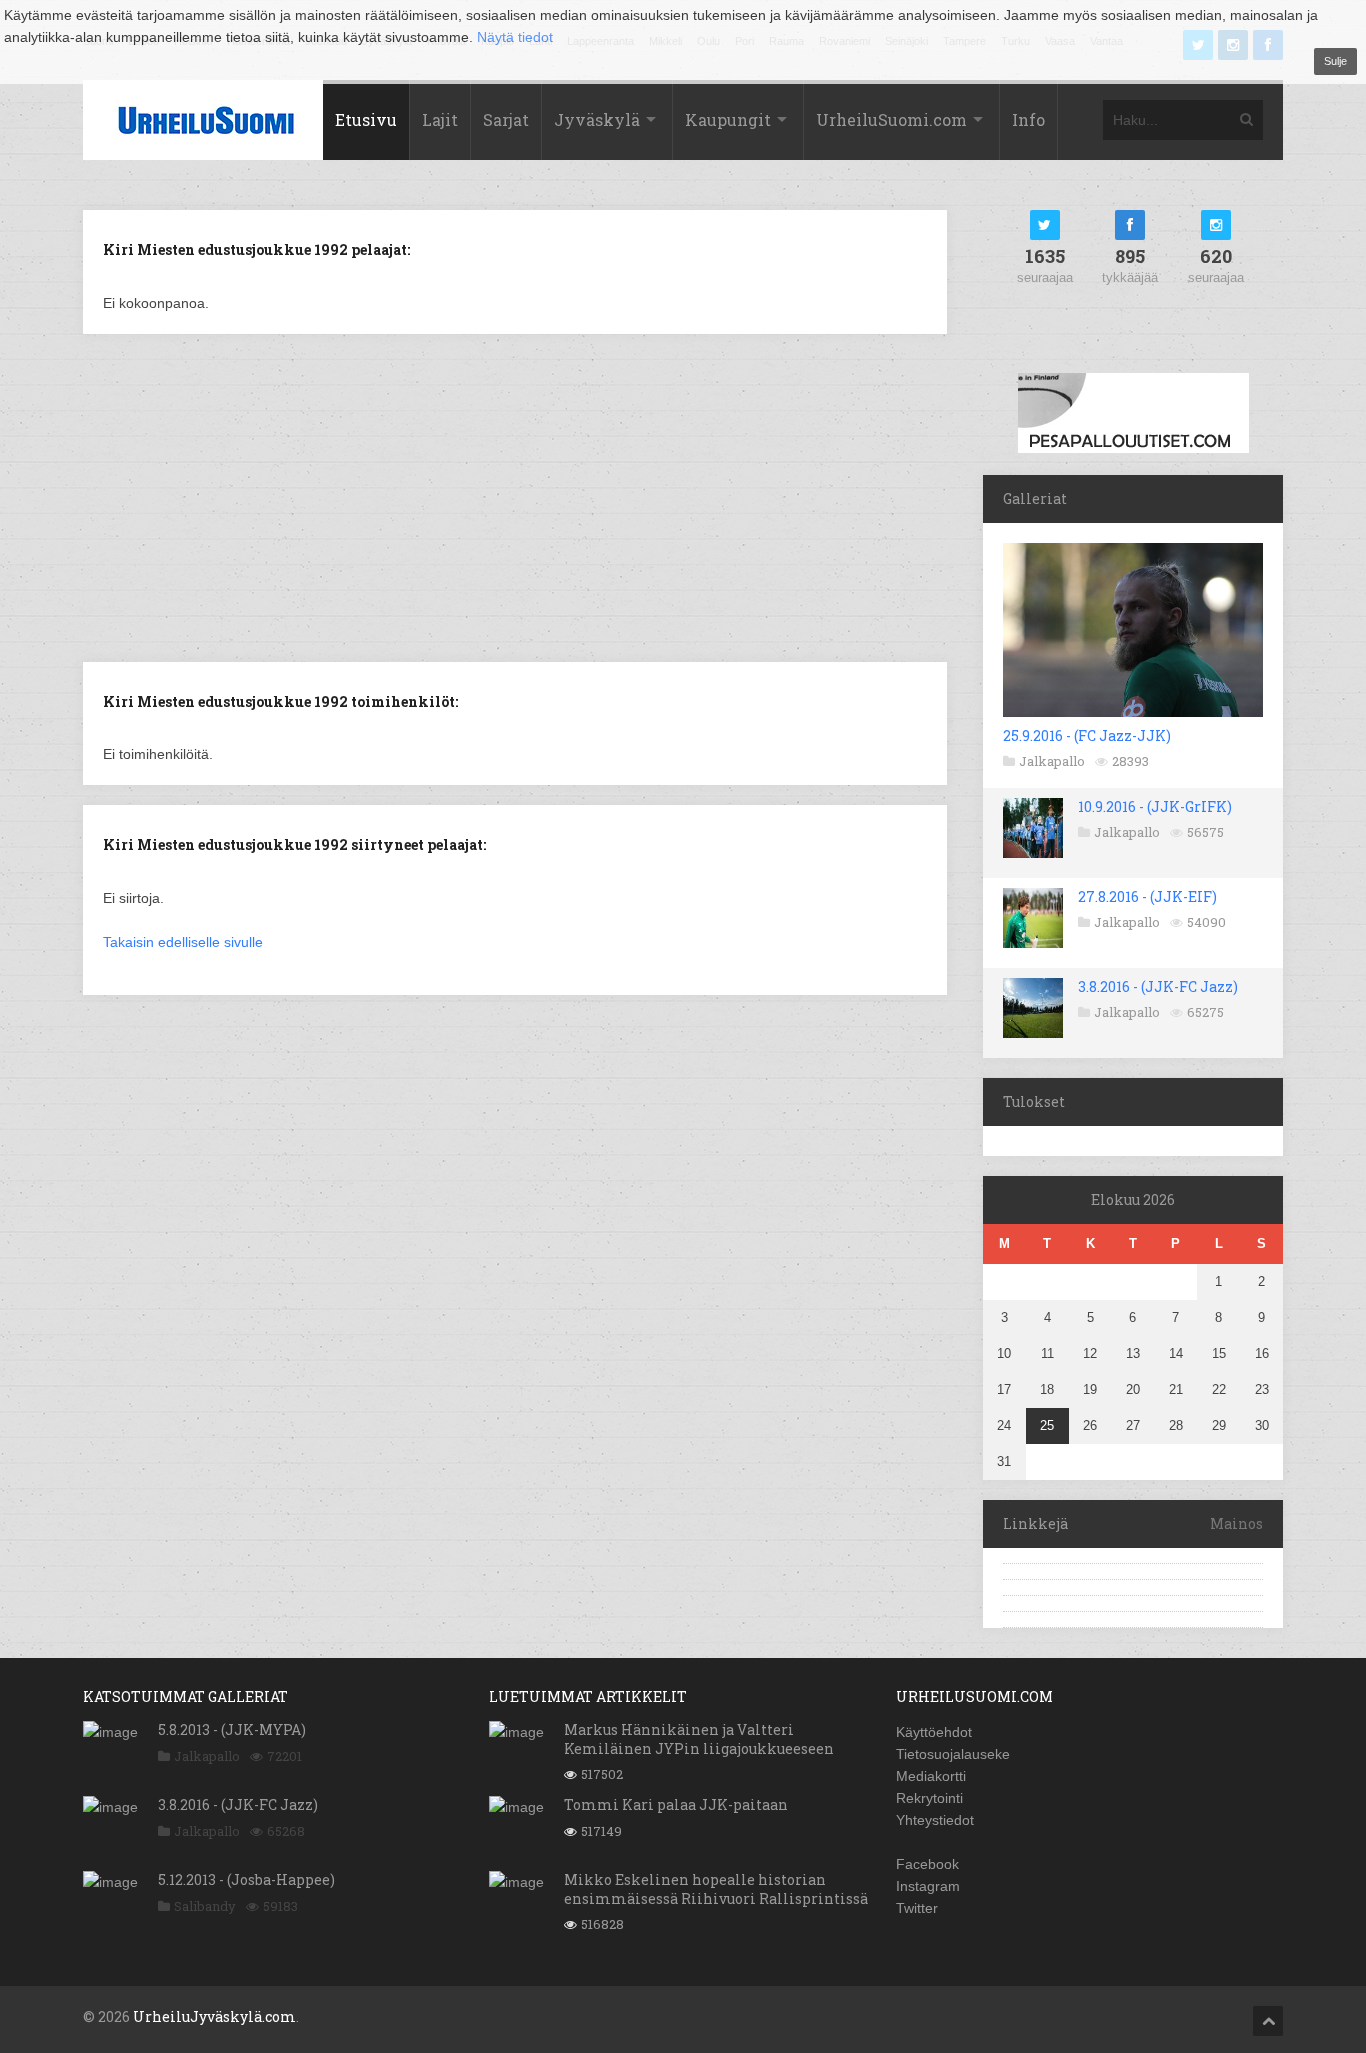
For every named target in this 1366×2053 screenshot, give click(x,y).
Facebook (927, 1864)
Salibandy (205, 1906)
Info (1028, 119)
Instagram (928, 1886)
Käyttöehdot (934, 1732)
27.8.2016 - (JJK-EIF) (1147, 896)
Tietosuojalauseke (953, 1754)
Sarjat (506, 119)
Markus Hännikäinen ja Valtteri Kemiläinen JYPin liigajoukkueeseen (699, 1738)
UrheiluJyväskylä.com (214, 2016)
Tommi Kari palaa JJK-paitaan (676, 1804)
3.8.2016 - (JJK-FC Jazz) (1158, 986)
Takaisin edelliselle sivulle (183, 942)
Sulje (1335, 61)
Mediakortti (931, 1776)
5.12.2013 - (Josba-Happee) (246, 1879)
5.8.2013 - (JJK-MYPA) (232, 1729)
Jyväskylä (597, 119)
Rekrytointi (929, 1798)
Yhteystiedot (935, 1820)
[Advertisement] (515, 496)
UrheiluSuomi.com (891, 119)
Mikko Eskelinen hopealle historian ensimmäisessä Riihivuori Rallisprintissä (716, 1888)
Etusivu (366, 119)
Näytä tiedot (515, 37)
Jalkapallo (1052, 761)
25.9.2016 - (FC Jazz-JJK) (1087, 735)
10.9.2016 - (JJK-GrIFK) (1155, 806)
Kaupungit (728, 119)
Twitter (917, 1908)
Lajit (440, 119)
